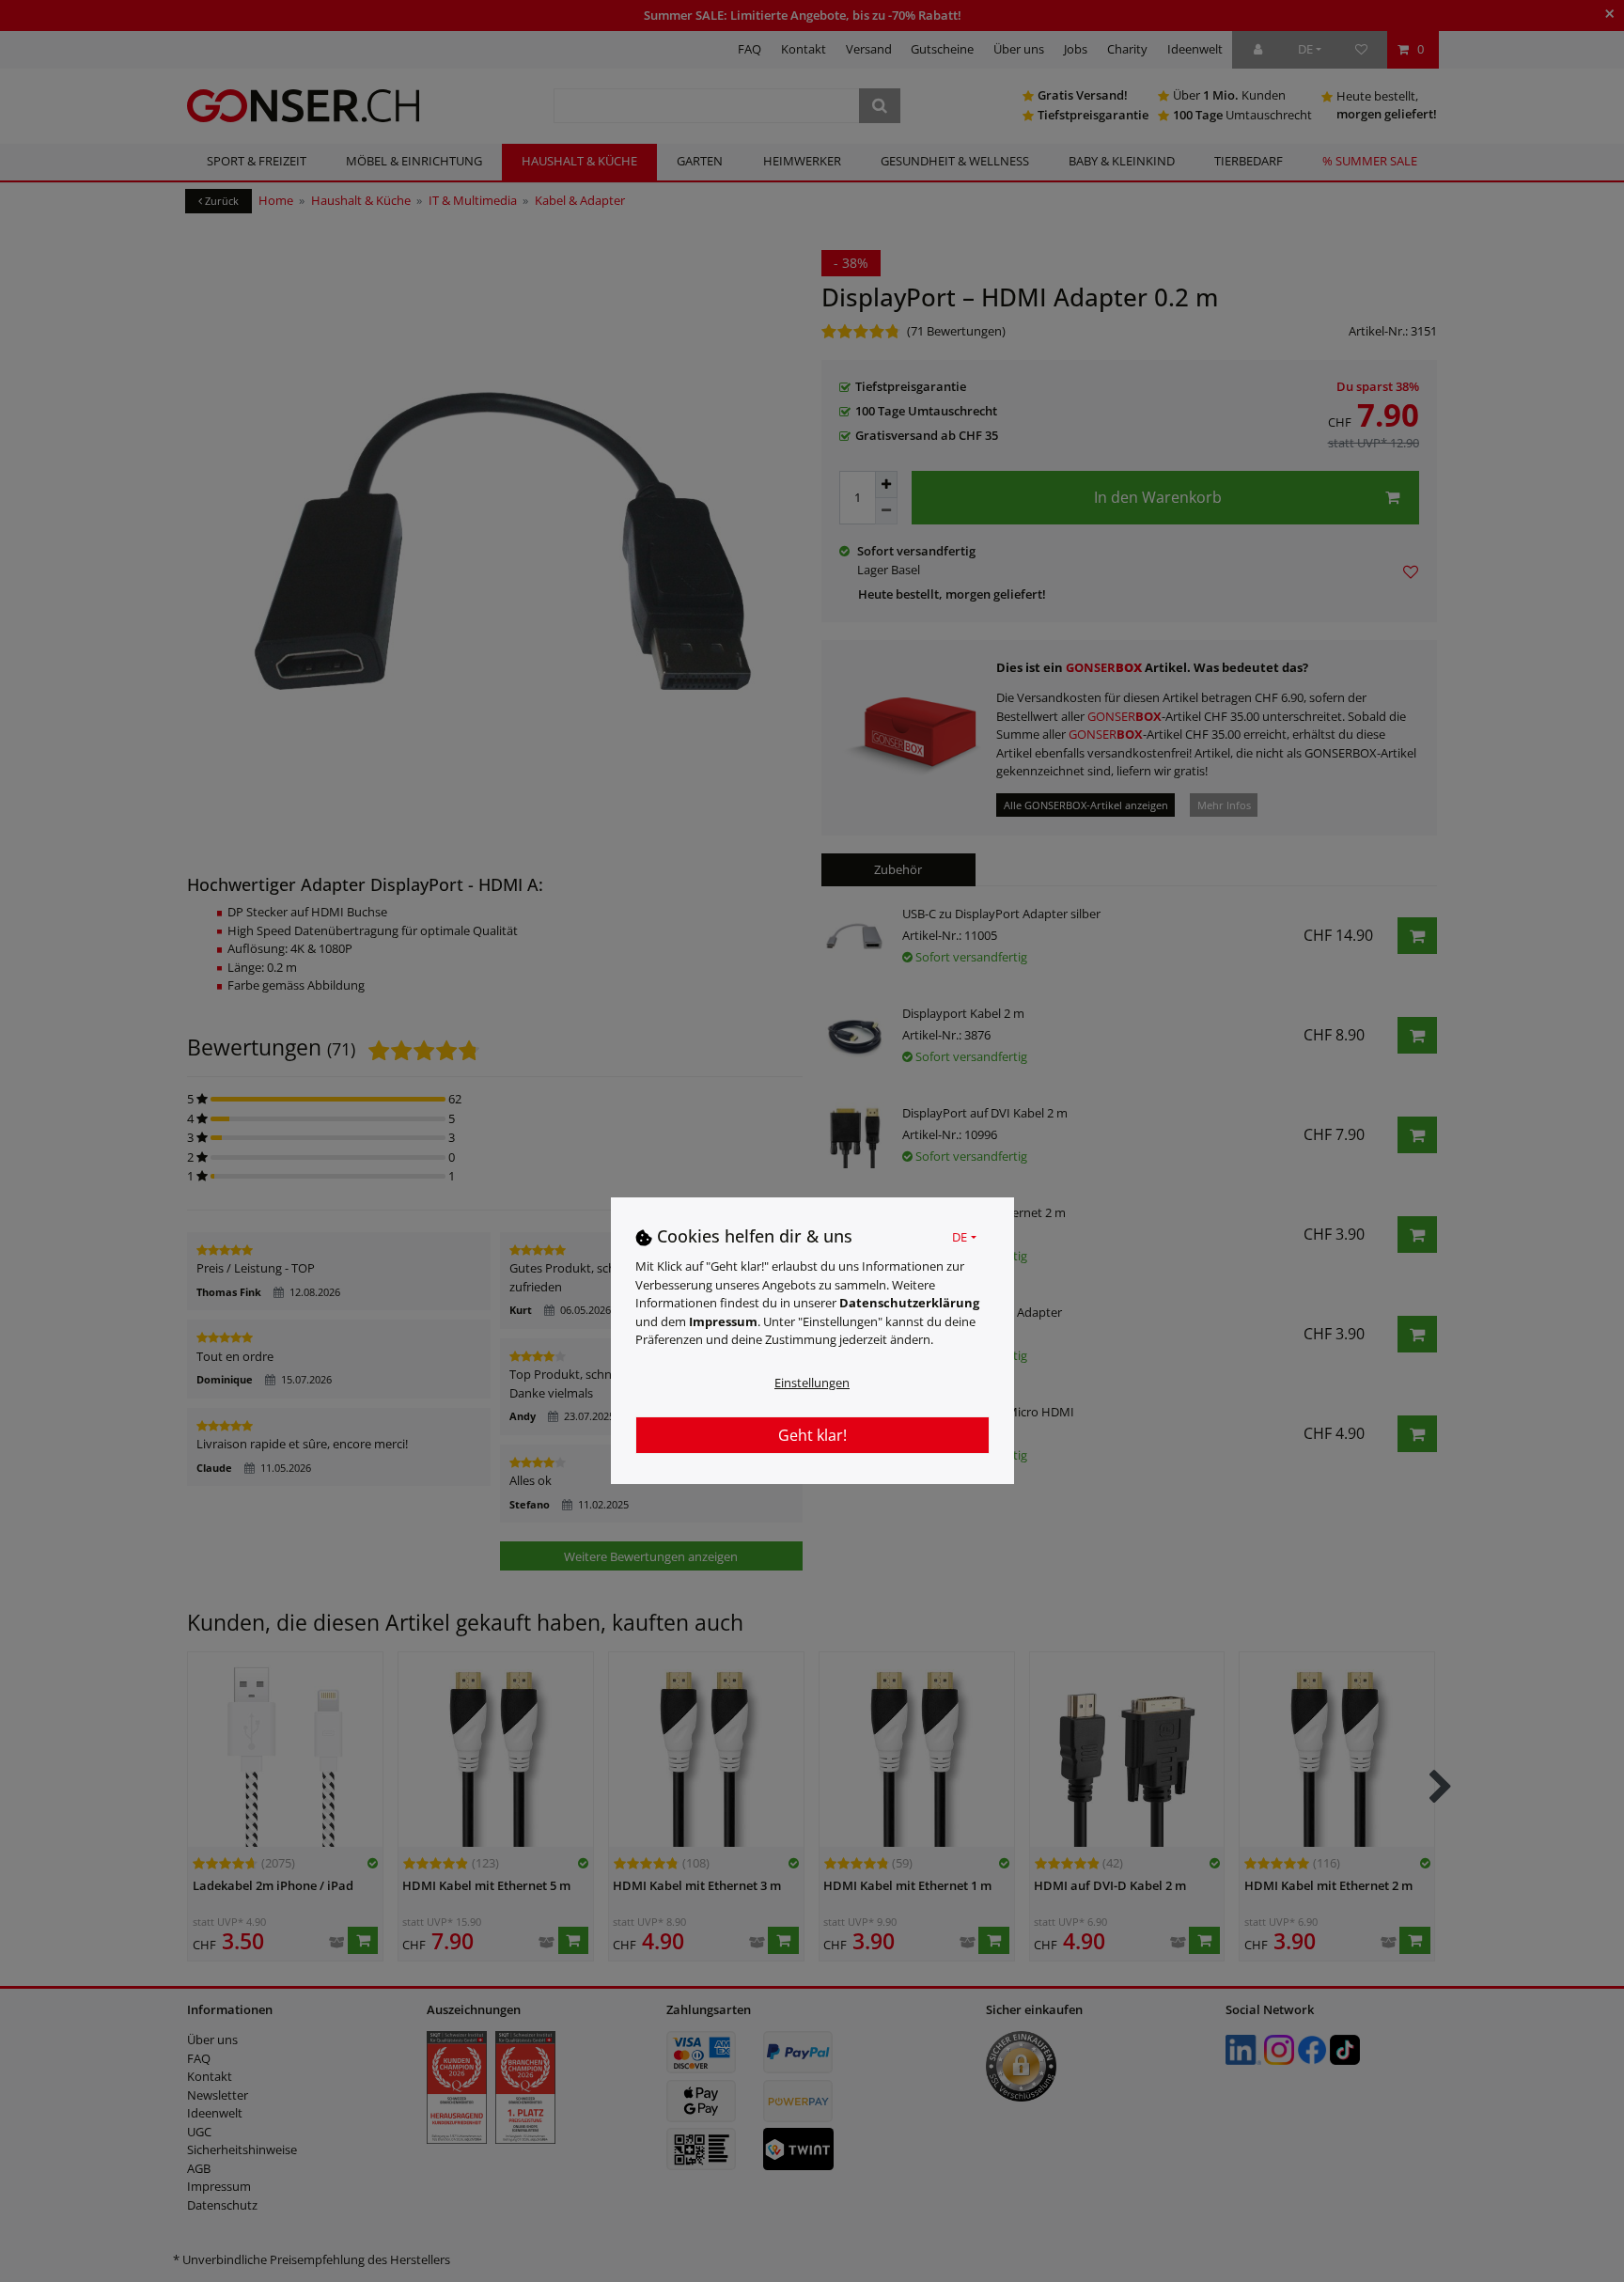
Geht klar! (812, 1434)
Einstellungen (812, 1382)
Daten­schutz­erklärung (909, 1302)
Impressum (723, 1321)
